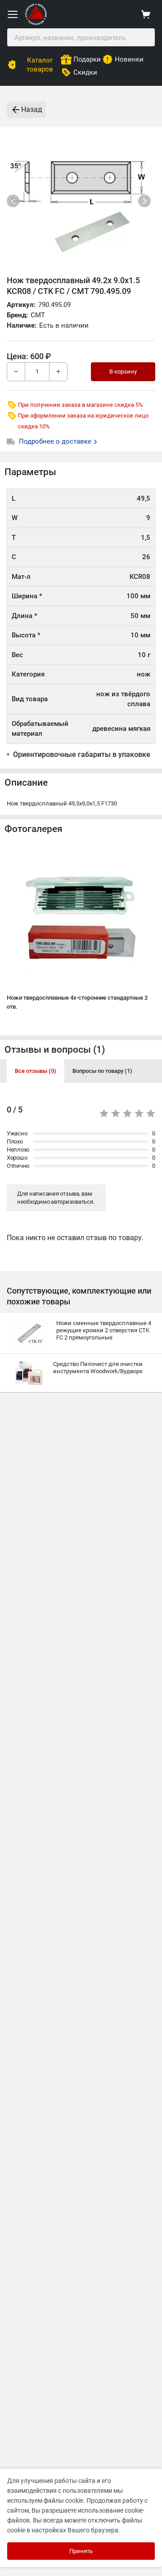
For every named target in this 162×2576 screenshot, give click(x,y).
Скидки (85, 72)
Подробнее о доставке (56, 441)
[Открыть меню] (13, 14)
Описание (26, 783)
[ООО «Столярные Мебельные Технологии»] (36, 23)
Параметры (30, 472)
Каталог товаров (40, 65)
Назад (32, 109)
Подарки (87, 59)
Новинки (129, 59)
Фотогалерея (34, 829)
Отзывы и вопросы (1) (55, 1050)
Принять (81, 2551)
